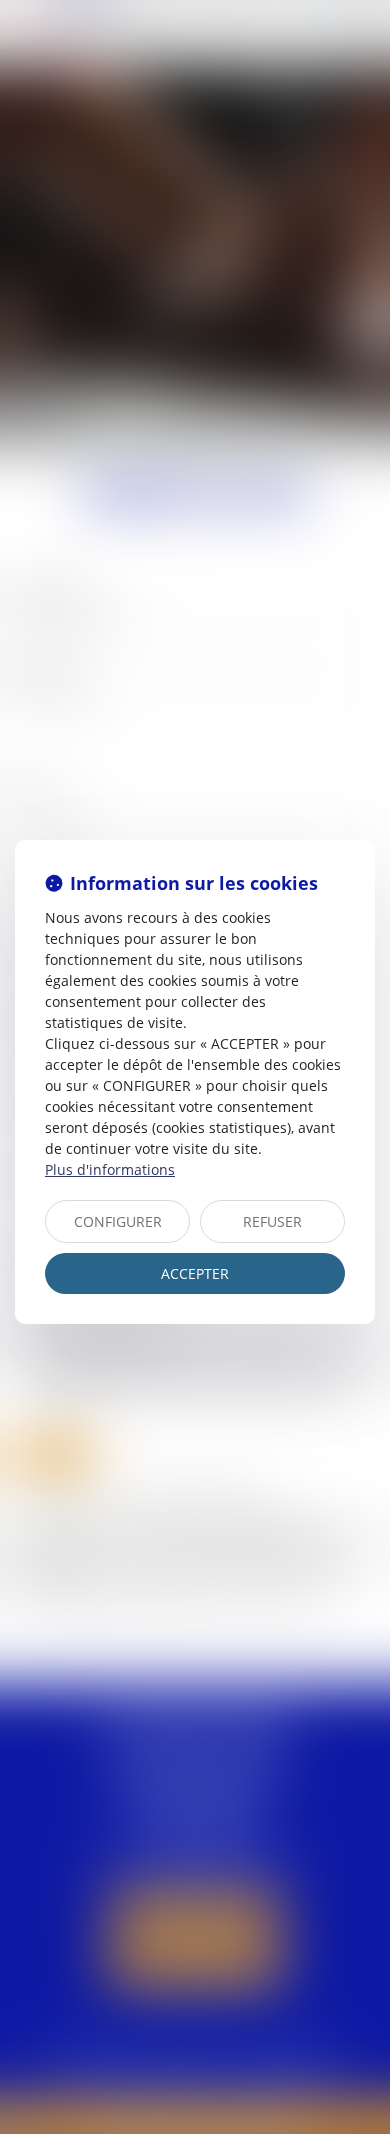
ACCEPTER (195, 1273)
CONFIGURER (118, 1221)
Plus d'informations (110, 1169)
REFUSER (272, 1221)
